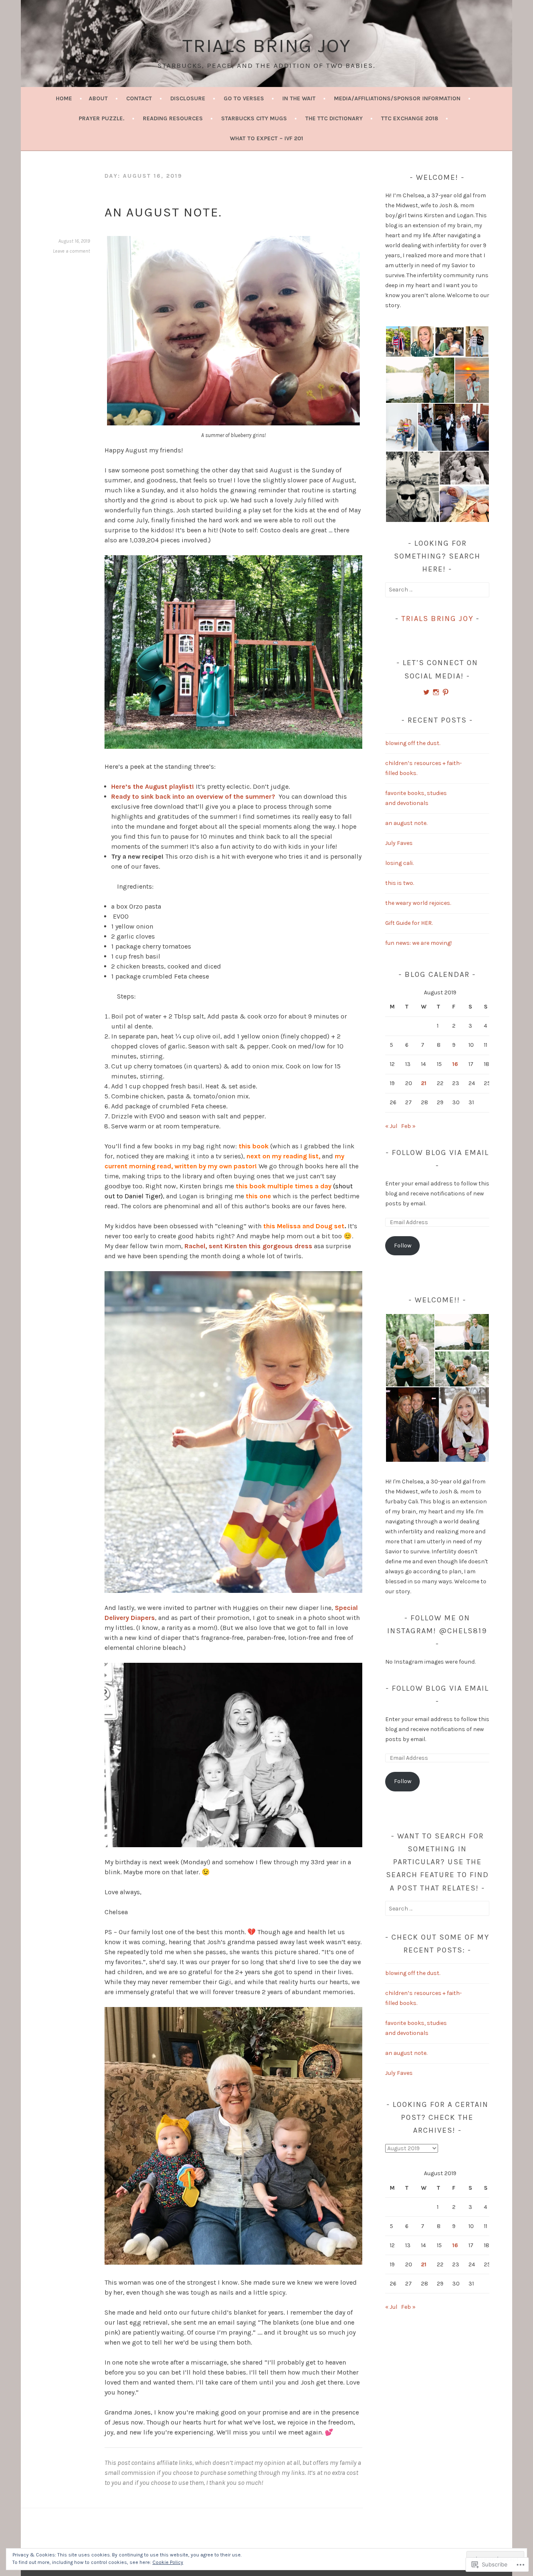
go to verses (244, 98)
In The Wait (299, 98)
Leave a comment (71, 251)
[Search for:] (437, 590)
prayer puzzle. (102, 118)
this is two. (400, 883)
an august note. (163, 212)
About (98, 98)
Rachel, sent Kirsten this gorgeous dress (248, 1246)
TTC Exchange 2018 (410, 118)
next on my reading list (283, 1156)
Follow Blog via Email (440, 1153)
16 (455, 1064)
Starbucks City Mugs (254, 118)
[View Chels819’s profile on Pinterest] (446, 692)
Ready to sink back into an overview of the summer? (194, 796)
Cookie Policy (168, 2562)
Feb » (408, 1126)
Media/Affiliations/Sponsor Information (397, 98)
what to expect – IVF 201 (266, 138)
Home (64, 98)
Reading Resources (173, 118)
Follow (403, 1246)
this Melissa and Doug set (304, 1226)
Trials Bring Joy (267, 46)
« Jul (391, 1126)
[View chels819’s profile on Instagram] (436, 692)
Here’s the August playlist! (153, 786)
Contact (139, 98)
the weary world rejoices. (418, 903)
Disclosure (188, 98)
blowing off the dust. (413, 743)
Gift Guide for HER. (409, 923)
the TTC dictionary (334, 118)
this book (254, 1146)
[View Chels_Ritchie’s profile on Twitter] (426, 692)
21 (424, 1083)
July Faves (399, 843)
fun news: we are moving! (418, 943)
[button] (398, 342)
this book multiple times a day (284, 1186)
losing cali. (399, 863)
